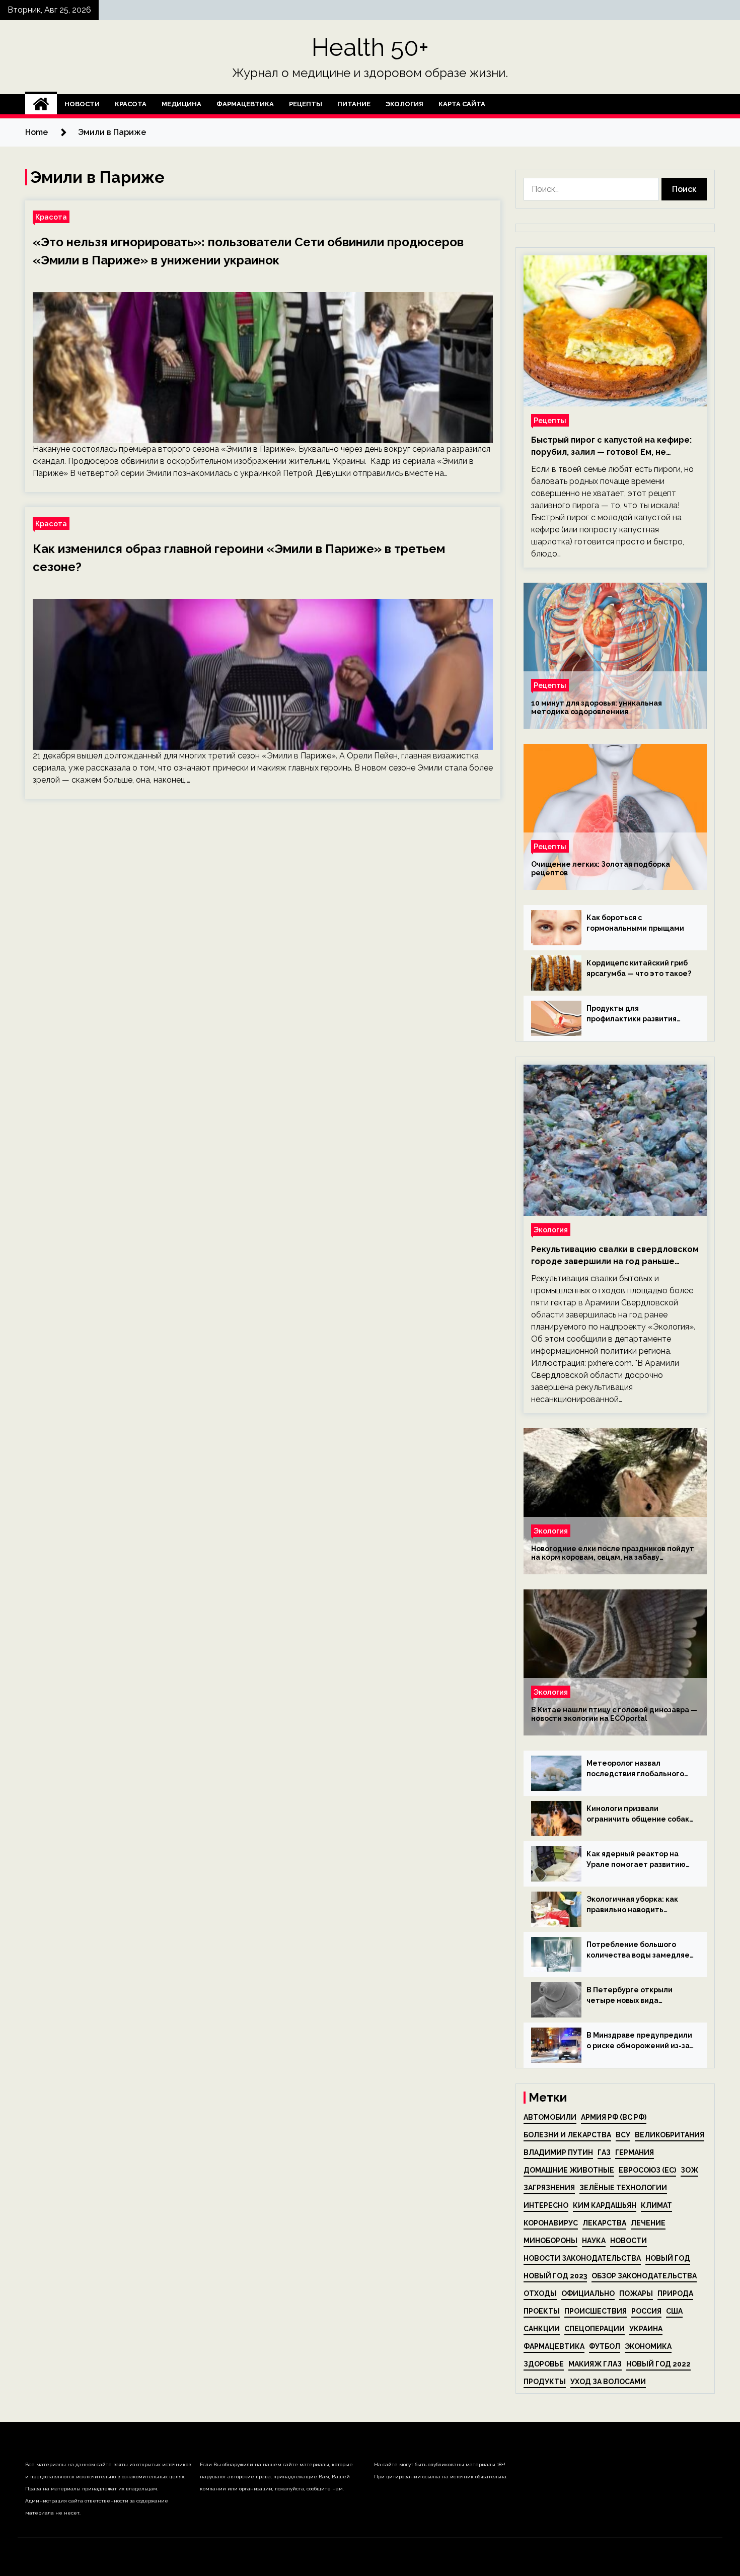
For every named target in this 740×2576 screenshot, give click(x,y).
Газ (604, 2152)
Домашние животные (569, 2170)
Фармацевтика (245, 104)
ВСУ (623, 2135)
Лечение (648, 2223)
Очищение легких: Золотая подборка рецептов (601, 868)
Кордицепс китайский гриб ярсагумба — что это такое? (639, 968)
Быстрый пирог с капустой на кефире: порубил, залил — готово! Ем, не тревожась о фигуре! (611, 447)
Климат (656, 2205)
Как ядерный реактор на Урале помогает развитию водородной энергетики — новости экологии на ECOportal (637, 1860)
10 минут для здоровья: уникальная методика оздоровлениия (597, 707)
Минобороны (550, 2241)
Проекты (542, 2311)
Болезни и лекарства (567, 2135)
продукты (545, 2382)
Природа (675, 2293)
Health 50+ (370, 47)
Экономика (648, 2346)
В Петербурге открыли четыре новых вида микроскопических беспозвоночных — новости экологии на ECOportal (637, 1996)
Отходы (540, 2293)
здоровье (544, 2364)
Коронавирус (551, 2223)
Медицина (181, 104)
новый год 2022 (658, 2364)
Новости (82, 104)
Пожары (636, 2293)
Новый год (668, 2258)
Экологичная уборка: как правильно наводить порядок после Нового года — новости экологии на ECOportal (638, 1905)
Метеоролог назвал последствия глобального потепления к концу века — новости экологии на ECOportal (637, 1769)
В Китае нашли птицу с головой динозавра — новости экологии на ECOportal (614, 1714)
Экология (404, 104)
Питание (354, 104)
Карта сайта (462, 104)
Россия (646, 2311)
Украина (646, 2329)
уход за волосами (608, 2382)
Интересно (546, 2205)
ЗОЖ (689, 2170)
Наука (594, 2241)
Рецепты (306, 104)
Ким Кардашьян (605, 2205)
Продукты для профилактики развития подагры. (632, 1014)
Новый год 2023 (555, 2276)
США (674, 2311)
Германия (635, 2152)
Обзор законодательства (644, 2276)
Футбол (605, 2346)
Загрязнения (549, 2188)
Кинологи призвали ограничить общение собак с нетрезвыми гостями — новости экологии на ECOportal (638, 1815)
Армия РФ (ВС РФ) (614, 2117)
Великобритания (670, 2135)
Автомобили (550, 2117)
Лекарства (604, 2223)
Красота (131, 104)
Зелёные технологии (623, 2188)
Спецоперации (595, 2329)
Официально (588, 2293)
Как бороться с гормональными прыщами (635, 923)
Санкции (542, 2329)
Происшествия (596, 2311)
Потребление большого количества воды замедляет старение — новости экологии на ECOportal (640, 1951)
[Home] (41, 104)
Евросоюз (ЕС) (647, 2170)
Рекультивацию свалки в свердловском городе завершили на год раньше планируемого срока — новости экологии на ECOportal (615, 1256)
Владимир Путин (558, 2152)
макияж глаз (595, 2364)
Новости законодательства (582, 2258)
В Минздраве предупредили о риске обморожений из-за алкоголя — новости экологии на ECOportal (639, 2041)
